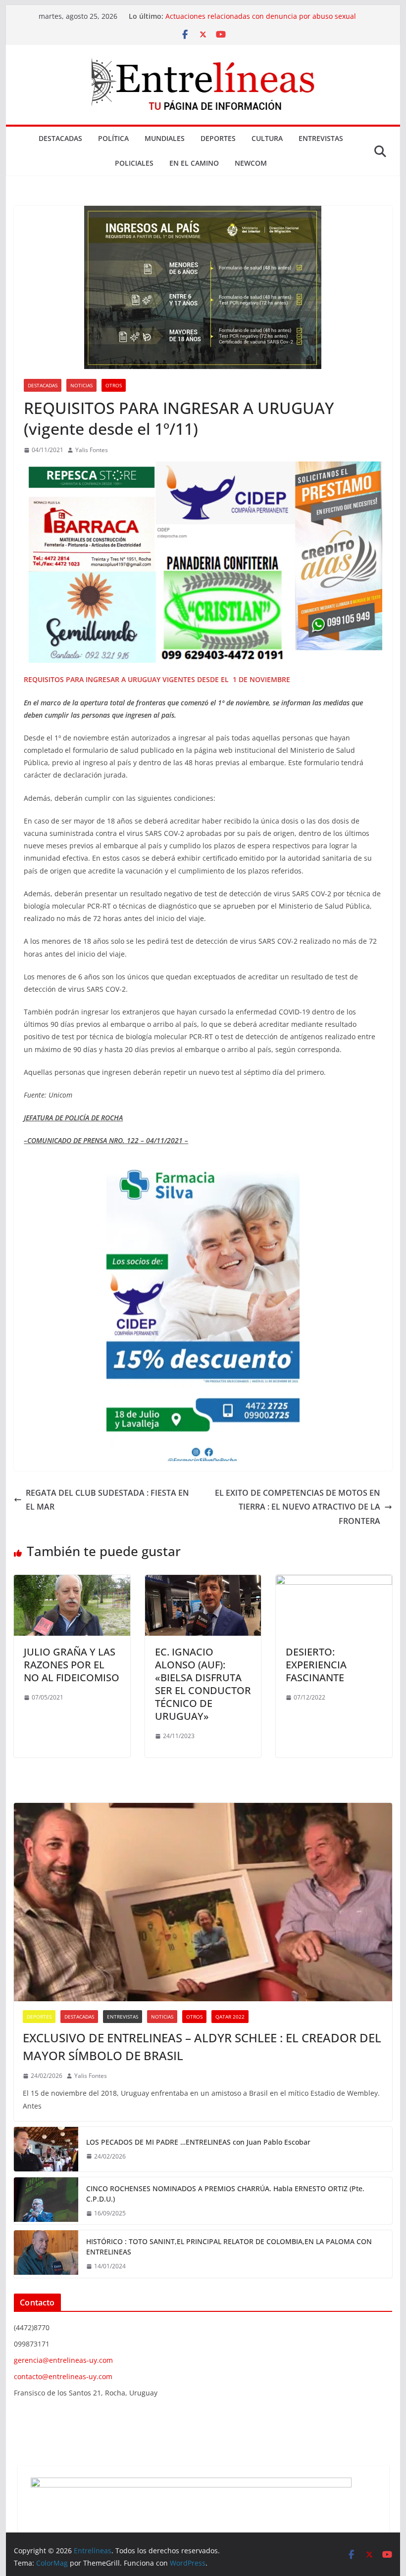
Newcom (251, 163)
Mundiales (165, 138)
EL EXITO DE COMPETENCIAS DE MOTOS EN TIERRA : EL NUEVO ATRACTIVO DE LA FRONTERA (298, 1507)
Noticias (81, 385)
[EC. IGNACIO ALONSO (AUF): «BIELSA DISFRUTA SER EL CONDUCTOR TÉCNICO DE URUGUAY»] (203, 1582)
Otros (114, 385)
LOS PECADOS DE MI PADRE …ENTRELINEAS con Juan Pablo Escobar (198, 2142)
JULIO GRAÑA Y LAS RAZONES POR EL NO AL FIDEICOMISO (72, 1665)
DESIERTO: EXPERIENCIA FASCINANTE (316, 1665)
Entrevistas (321, 138)
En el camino (194, 163)
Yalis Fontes (92, 450)
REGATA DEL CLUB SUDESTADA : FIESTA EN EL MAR (107, 1500)
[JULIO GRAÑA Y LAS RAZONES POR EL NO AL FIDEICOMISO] (72, 1582)
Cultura (267, 138)
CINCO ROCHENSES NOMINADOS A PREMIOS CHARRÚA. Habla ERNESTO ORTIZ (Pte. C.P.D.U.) (225, 2194)
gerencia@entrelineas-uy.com (63, 2360)
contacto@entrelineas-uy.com (63, 2376)
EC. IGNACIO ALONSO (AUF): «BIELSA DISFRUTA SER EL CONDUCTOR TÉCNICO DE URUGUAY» (203, 1684)
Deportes (218, 138)
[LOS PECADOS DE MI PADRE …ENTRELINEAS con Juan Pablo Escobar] (46, 2149)
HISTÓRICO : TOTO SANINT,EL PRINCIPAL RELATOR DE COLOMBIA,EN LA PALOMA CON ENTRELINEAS (229, 2247)
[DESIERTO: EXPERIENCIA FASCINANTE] (334, 1582)
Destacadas (60, 138)
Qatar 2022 (230, 2017)
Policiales (134, 163)
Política (113, 138)
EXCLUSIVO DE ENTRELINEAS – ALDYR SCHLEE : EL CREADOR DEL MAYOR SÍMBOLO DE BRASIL (202, 2047)
